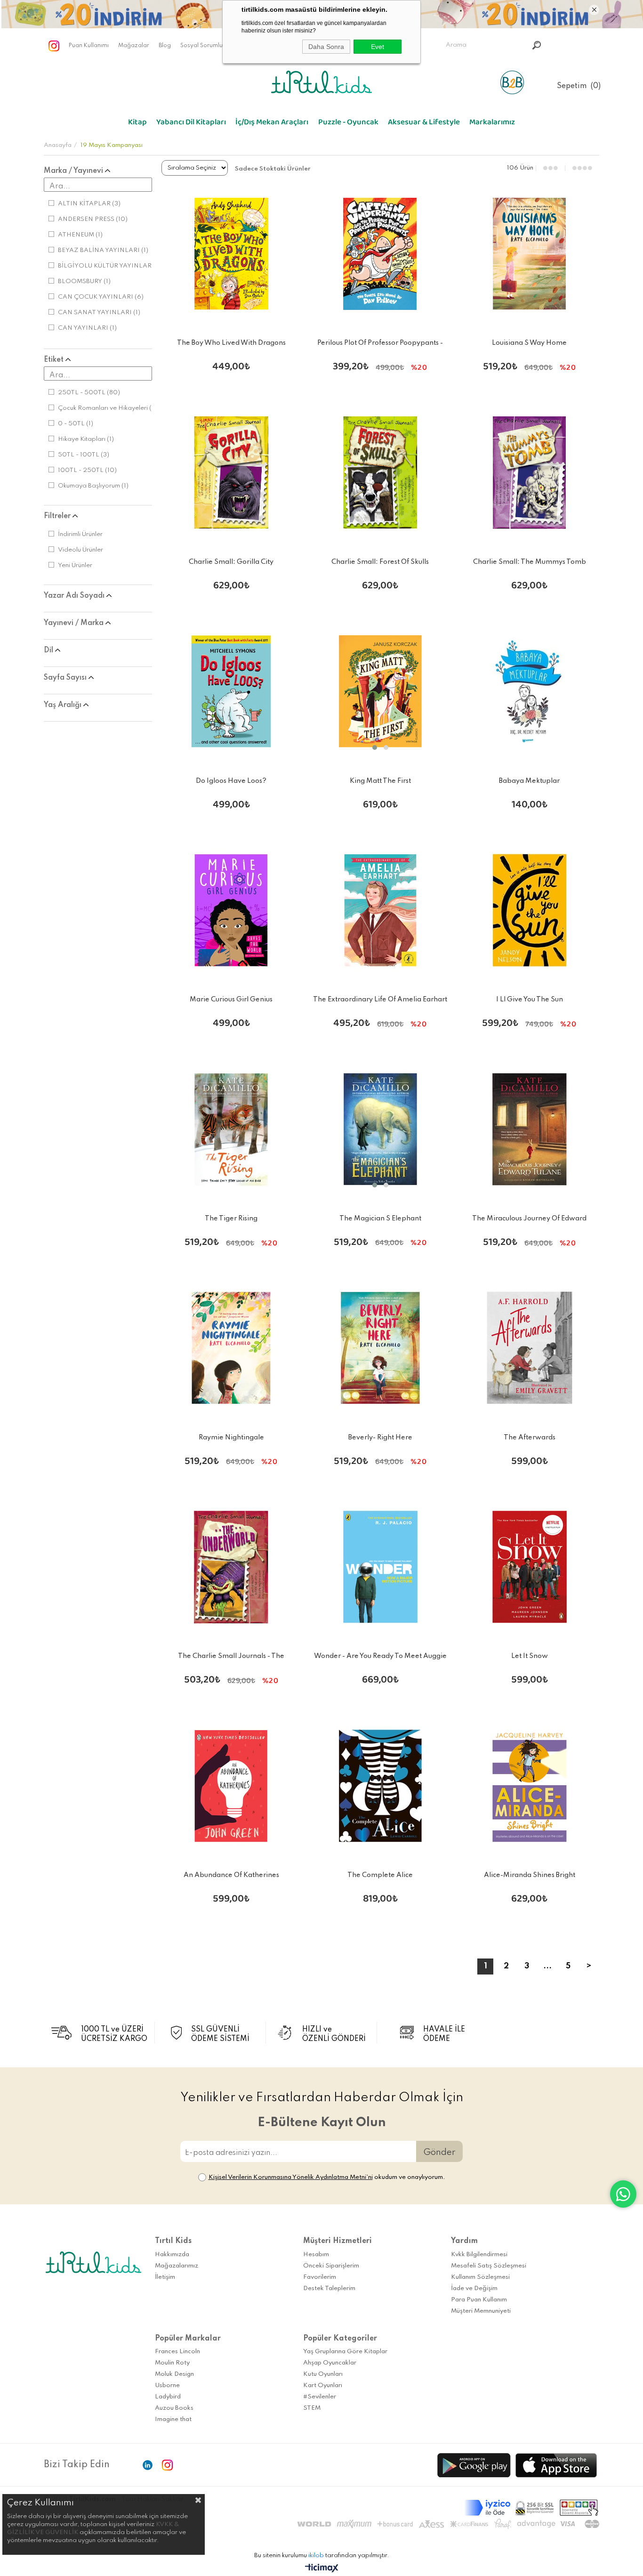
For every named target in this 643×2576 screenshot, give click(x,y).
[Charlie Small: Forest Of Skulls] (381, 473)
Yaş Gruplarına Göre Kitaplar (345, 2352)
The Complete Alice (380, 1875)
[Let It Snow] (529, 1567)
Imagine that (173, 2419)
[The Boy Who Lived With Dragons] (231, 254)
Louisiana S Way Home (529, 343)
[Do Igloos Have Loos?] (231, 692)
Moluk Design (174, 2374)
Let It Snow (530, 1656)
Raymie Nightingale (231, 1438)
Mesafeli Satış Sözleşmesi (489, 2266)
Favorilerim (320, 2277)
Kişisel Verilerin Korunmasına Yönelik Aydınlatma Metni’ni (291, 2177)
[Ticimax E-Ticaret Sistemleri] (322, 2569)
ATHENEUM (80, 235)
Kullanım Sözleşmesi (480, 2277)
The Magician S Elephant (380, 1219)
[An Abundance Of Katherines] (231, 1786)
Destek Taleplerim (329, 2288)
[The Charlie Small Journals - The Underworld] (231, 1567)
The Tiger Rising (231, 1219)
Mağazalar (134, 46)
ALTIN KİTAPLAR (89, 204)
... (547, 1966)
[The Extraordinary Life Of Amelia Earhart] (381, 911)
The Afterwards (530, 1438)
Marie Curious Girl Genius (231, 1000)
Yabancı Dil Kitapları (191, 124)
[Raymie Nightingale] (231, 1348)
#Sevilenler (320, 2397)
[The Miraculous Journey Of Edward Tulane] (529, 1129)
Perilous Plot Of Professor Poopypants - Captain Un (380, 345)
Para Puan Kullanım (479, 2300)
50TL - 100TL (84, 455)
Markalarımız (492, 124)
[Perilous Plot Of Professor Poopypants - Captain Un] (381, 254)
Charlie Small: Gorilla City (231, 562)
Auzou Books (174, 2408)
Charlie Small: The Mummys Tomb (530, 562)
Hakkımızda (172, 2255)
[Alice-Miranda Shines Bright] (529, 1786)
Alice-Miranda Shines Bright (530, 1875)
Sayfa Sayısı (66, 678)
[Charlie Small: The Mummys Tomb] (529, 473)
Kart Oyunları (323, 2385)
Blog (165, 46)
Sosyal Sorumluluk (205, 46)
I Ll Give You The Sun (530, 1000)
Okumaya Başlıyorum (93, 486)
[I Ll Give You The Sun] (529, 911)
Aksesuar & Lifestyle (424, 124)
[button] (375, 748)
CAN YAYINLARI (87, 328)
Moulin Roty (172, 2363)
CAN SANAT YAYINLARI (99, 313)
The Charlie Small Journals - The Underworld (231, 1658)
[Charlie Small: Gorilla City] (231, 473)
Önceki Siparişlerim (331, 2266)
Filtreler (58, 516)
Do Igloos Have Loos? (231, 781)
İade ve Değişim (474, 2288)
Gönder (439, 2152)
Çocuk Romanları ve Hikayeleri (109, 408)
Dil (49, 650)
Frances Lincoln (177, 2352)
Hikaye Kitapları (86, 439)
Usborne (167, 2385)
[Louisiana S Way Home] (529, 254)
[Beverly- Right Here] (381, 1348)
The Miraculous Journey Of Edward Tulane (529, 1220)
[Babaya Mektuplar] (529, 692)
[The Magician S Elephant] (381, 1129)
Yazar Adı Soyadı (75, 596)
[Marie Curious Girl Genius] (231, 911)
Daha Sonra (326, 47)
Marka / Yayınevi (74, 171)
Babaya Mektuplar (529, 781)
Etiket (55, 360)
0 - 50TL (76, 424)
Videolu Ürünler (80, 550)
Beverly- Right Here (380, 1438)
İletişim (165, 2277)
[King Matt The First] (381, 692)
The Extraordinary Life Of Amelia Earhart (380, 1000)
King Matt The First (380, 781)
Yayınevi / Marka (75, 623)
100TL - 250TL (87, 470)
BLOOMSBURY (84, 281)
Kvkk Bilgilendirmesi (479, 2255)
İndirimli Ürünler (80, 534)
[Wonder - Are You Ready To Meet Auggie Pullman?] (381, 1567)
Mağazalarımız (177, 2266)
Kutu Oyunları (323, 2374)
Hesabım (316, 2255)
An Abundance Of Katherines (231, 1875)
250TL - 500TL (89, 393)
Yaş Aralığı (64, 705)
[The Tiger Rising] (231, 1129)
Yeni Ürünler (75, 565)
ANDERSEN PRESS (93, 219)
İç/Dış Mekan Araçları (272, 124)
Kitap (137, 124)
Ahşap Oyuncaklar (330, 2363)
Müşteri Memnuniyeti (481, 2311)
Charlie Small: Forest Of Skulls (380, 562)
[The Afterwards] (529, 1348)
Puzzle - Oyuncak (348, 124)
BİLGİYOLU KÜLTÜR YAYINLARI (111, 266)
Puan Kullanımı (89, 46)
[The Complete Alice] (381, 1786)
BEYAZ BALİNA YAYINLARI (103, 250)
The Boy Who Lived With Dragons (231, 343)
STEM (312, 2408)
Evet (378, 47)
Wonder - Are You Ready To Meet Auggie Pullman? (380, 1658)
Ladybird (168, 2397)
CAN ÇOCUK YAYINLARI (101, 297)
